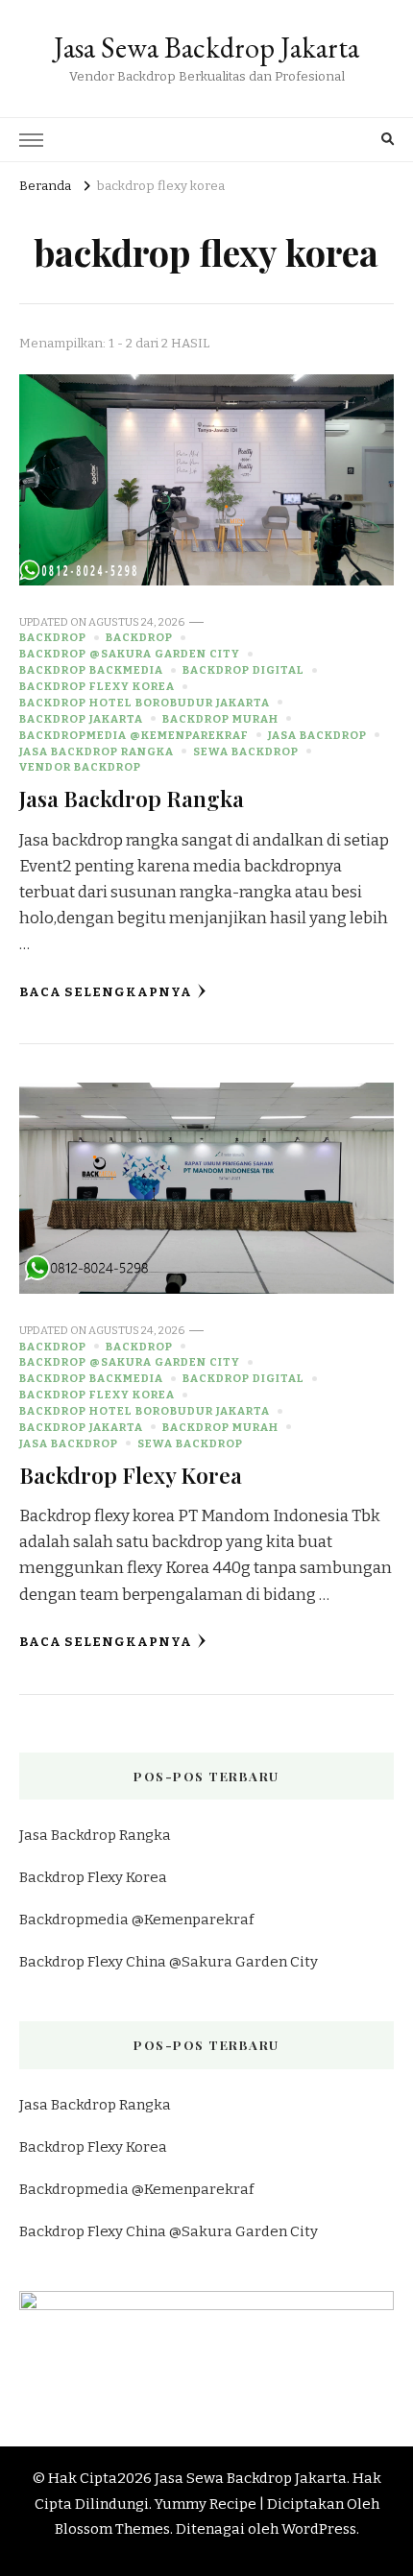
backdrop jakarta (81, 719)
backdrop (53, 637)
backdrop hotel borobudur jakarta (145, 703)
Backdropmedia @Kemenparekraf (136, 1920)
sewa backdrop (246, 751)
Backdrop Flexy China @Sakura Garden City (169, 1962)
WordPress (319, 2529)
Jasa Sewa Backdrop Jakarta (206, 48)
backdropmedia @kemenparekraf (134, 735)
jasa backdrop (317, 735)
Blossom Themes (112, 2529)
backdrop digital (243, 670)
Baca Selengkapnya (106, 992)
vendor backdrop (80, 767)
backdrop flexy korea (97, 686)
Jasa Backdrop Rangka (132, 798)
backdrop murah (220, 719)
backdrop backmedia (91, 670)
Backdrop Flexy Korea (131, 1475)
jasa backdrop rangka (97, 751)
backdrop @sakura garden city (130, 654)
